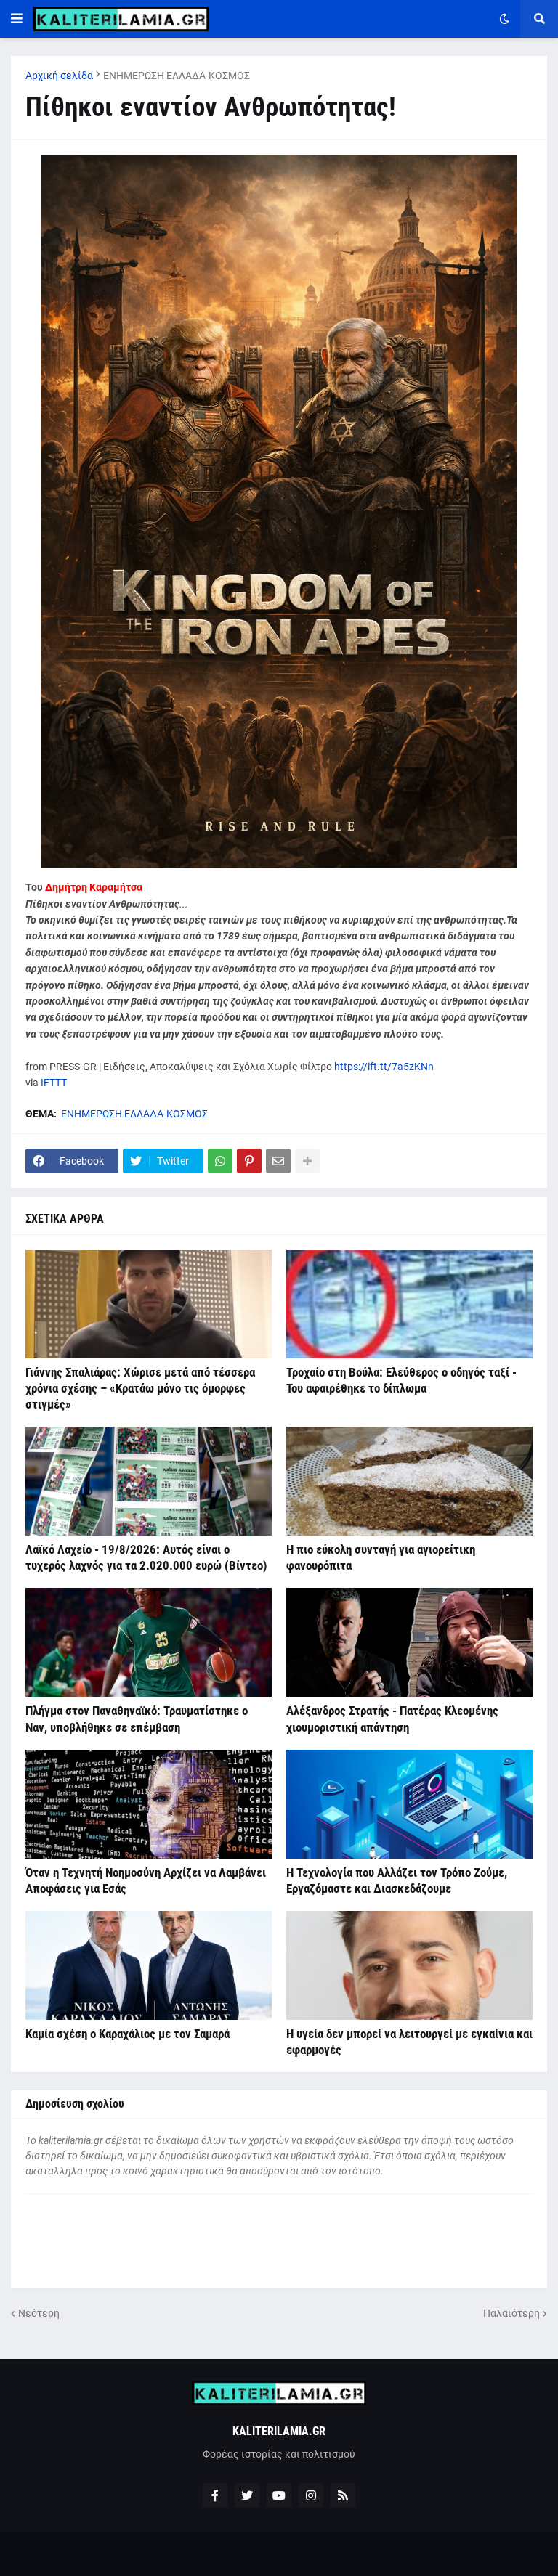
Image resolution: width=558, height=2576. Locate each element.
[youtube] (279, 2495)
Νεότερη (39, 2313)
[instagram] (311, 2495)
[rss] (343, 2495)
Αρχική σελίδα (59, 76)
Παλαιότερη (511, 2313)
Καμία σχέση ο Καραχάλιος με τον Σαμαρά (128, 2034)
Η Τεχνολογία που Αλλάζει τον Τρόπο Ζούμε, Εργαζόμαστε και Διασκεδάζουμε (397, 1880)
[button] (17, 19)
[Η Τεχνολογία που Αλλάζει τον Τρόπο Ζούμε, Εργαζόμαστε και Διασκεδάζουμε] (409, 1804)
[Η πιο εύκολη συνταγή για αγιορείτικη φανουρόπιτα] (409, 1481)
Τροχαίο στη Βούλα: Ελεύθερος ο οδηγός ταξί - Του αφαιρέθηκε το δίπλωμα (401, 1380)
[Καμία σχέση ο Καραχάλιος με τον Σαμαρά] (149, 1965)
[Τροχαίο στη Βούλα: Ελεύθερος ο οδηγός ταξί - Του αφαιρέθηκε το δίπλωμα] (409, 1304)
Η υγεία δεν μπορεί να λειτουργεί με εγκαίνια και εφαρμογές (409, 2042)
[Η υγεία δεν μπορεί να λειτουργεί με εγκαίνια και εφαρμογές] (409, 1965)
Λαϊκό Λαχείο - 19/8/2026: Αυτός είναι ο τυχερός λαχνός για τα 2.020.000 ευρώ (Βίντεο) (146, 1557)
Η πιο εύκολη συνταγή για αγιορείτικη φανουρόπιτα (381, 1557)
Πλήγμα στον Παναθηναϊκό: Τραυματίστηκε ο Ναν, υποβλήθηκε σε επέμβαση (137, 1719)
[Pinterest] (249, 1161)
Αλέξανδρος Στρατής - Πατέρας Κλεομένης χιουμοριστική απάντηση (392, 1719)
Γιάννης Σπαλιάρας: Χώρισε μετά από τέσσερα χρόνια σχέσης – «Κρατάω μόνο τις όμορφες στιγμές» (140, 1388)
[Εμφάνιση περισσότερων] (307, 1161)
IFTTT (54, 1083)
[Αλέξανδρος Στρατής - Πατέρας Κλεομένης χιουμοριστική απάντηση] (409, 1642)
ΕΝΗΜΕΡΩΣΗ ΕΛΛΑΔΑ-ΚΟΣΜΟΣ (177, 76)
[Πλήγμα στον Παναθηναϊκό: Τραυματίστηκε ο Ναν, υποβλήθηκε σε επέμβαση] (149, 1642)
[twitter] (247, 2495)
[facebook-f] (215, 2495)
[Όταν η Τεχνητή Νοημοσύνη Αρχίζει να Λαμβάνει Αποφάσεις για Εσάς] (149, 1804)
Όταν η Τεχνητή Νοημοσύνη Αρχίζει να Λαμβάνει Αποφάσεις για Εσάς (146, 1880)
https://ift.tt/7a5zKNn (384, 1067)
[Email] (278, 1161)
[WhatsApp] (220, 1161)
